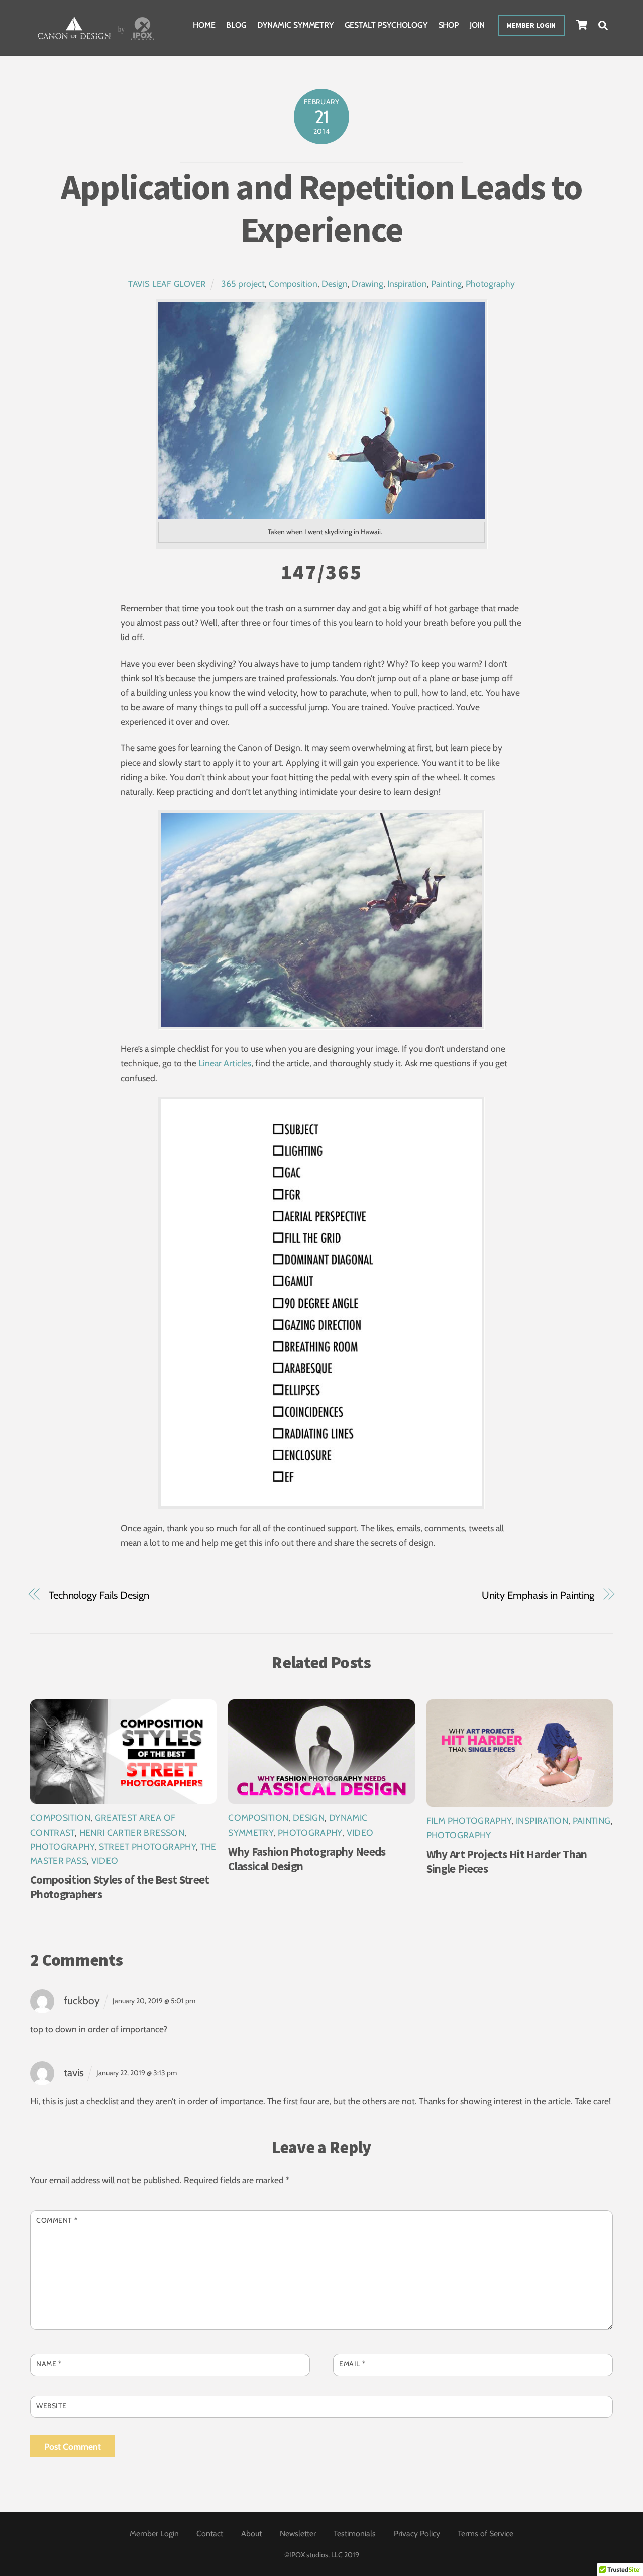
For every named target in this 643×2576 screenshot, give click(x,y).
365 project (243, 284)
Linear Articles (225, 1063)
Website (51, 2406)
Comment (57, 2220)
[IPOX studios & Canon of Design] (96, 41)
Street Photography (147, 1846)
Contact (210, 2534)
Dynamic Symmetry (295, 25)
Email (352, 2364)
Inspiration (407, 284)
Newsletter (298, 2534)
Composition (293, 284)
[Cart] (582, 25)
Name (49, 2364)
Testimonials (355, 2534)
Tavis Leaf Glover (167, 284)
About (251, 2534)
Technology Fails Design (99, 1595)
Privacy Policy (417, 2534)
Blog (236, 25)
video (105, 1860)
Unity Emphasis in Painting (538, 1595)
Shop (449, 25)
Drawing (367, 284)
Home (204, 25)
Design (335, 284)
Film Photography (469, 1821)
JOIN (477, 25)
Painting (446, 284)
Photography (490, 284)
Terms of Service (486, 2534)
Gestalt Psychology (386, 25)
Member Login (531, 25)
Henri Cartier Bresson (132, 1832)
